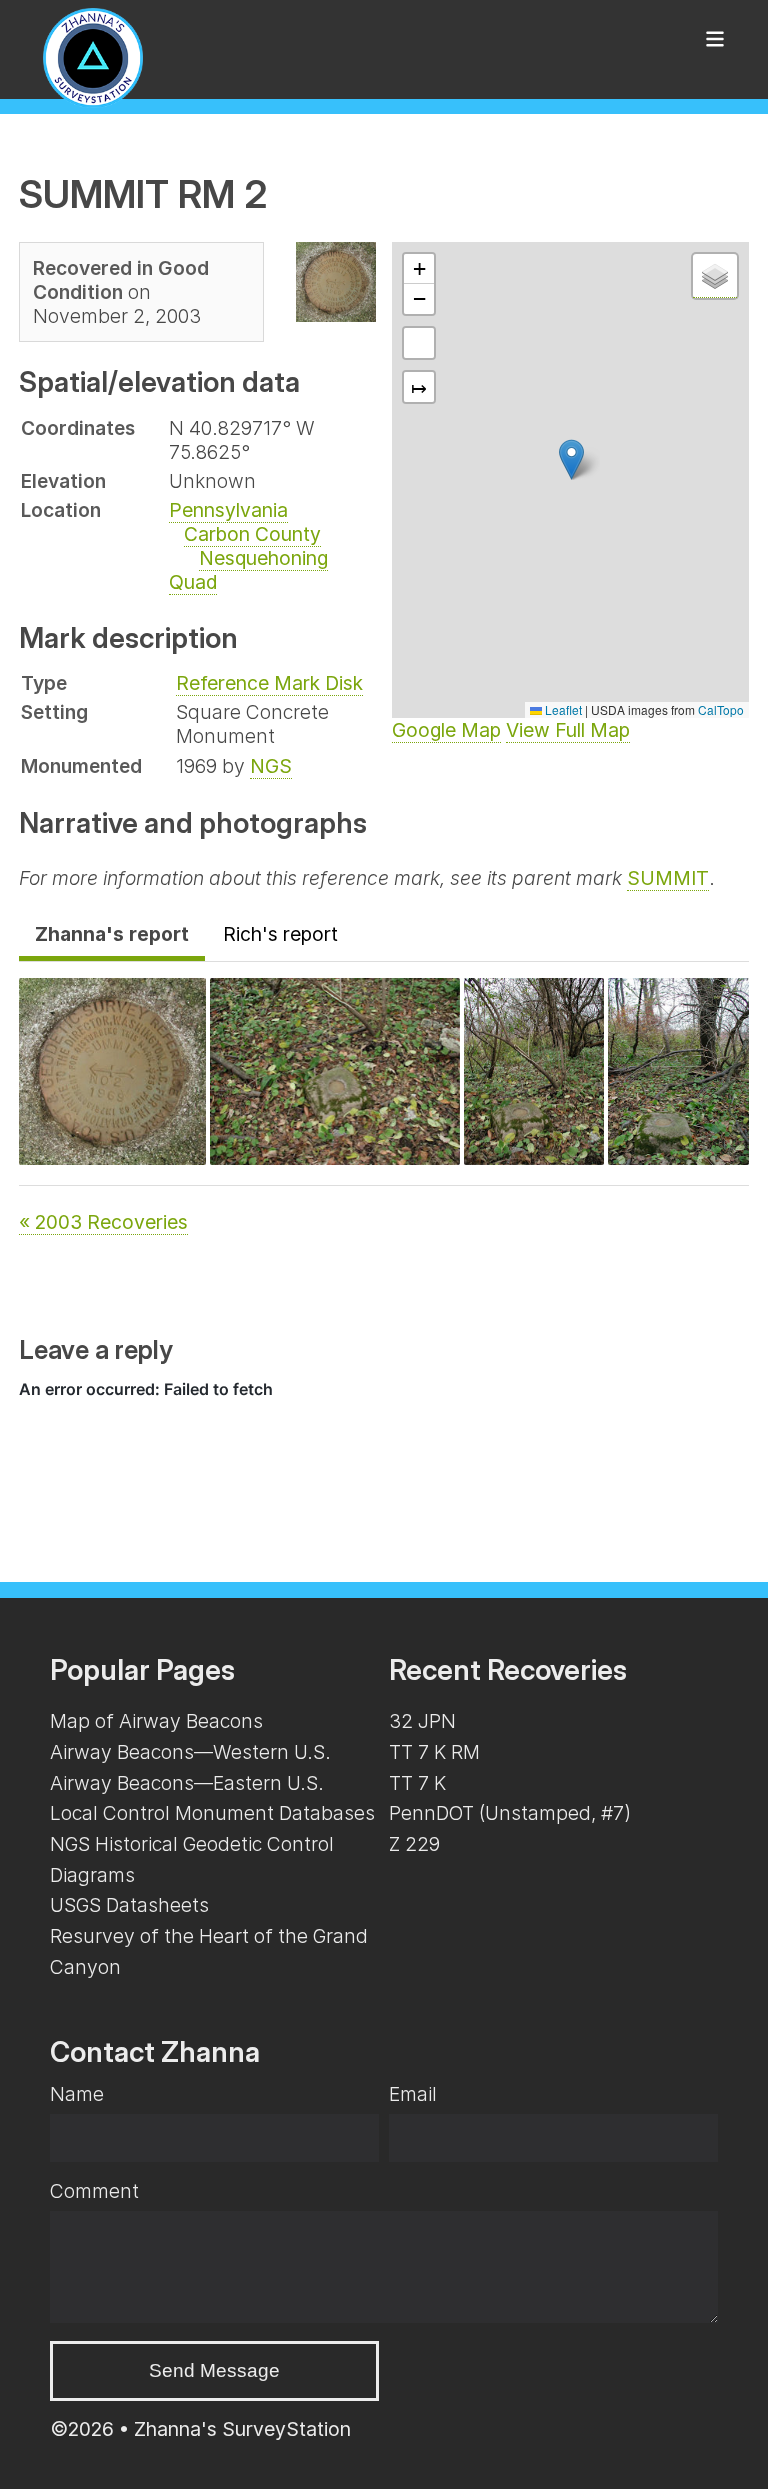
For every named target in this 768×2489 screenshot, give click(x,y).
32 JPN (422, 1721)
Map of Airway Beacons (156, 1721)
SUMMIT (668, 878)
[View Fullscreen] (419, 343)
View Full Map (568, 730)
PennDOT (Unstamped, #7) (510, 1813)
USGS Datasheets (129, 1905)
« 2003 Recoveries (103, 1222)
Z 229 (414, 1844)
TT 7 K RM (434, 1752)
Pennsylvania (228, 510)
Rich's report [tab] (280, 934)
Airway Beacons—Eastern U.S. (187, 1783)
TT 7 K (417, 1783)
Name (77, 2094)
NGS (271, 766)
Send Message (214, 2370)
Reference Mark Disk (269, 683)
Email (413, 2094)
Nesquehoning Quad (248, 570)
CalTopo (721, 709)
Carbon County (252, 534)
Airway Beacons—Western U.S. (190, 1752)
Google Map (446, 730)
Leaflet (562, 709)
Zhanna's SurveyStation (242, 2429)
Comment (94, 2191)
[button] (571, 459)
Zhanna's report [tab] (112, 934)
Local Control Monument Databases (212, 1813)
